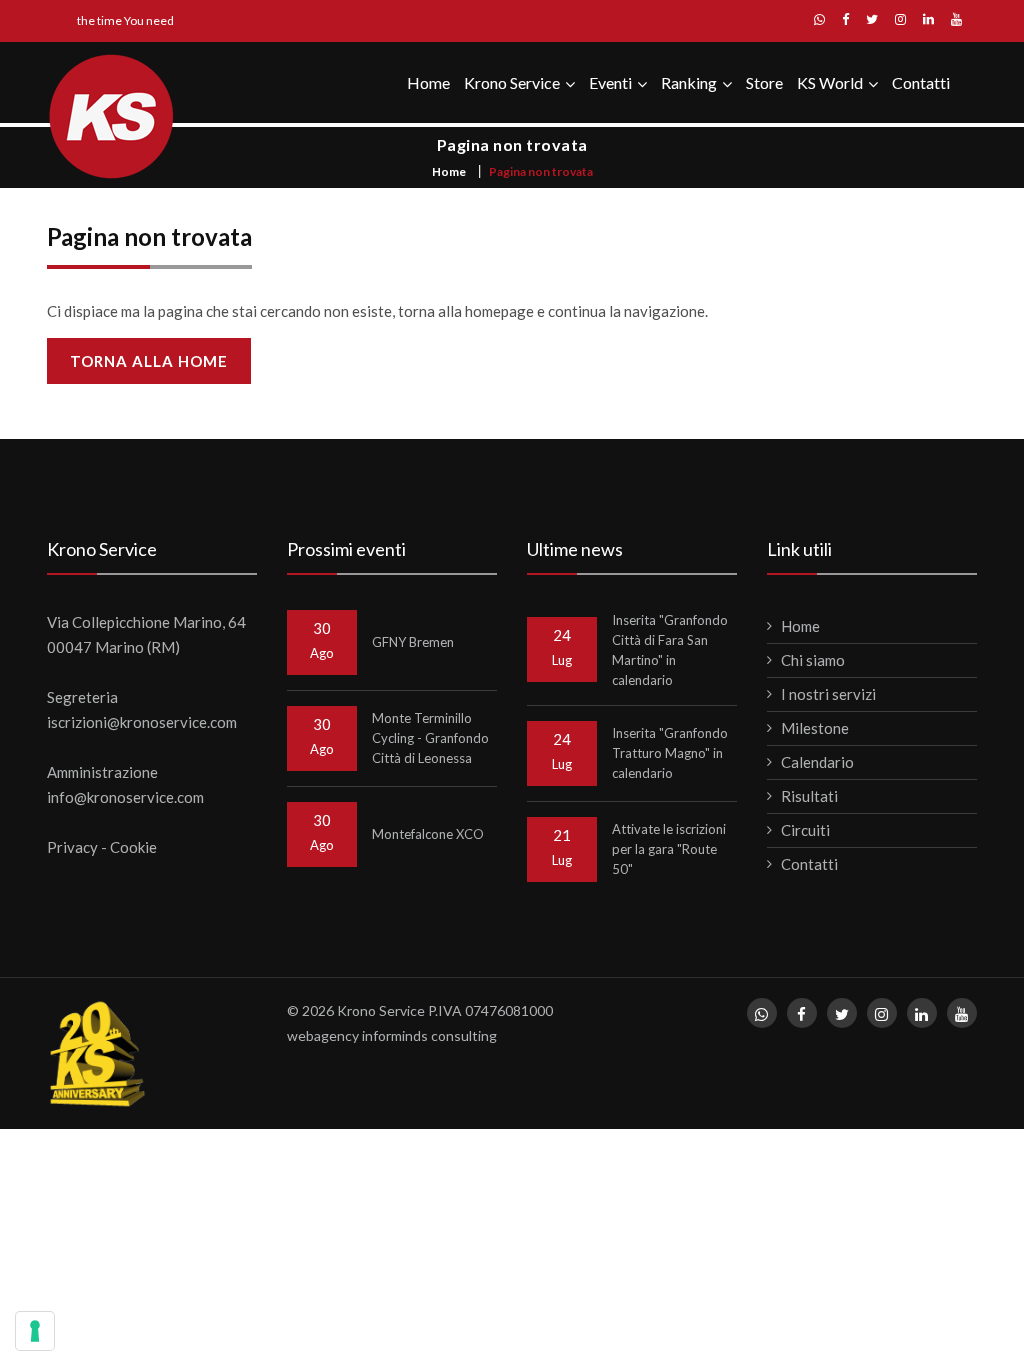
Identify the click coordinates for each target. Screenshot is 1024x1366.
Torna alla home (149, 361)
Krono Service (512, 82)
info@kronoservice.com (125, 797)
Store (764, 82)
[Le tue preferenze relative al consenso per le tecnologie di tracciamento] (35, 1331)
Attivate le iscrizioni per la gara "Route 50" (669, 849)
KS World (830, 82)
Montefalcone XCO (428, 834)
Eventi (610, 82)
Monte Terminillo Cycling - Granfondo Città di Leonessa (430, 738)
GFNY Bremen (413, 642)
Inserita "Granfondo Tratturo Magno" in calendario (670, 753)
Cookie (133, 847)
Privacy (72, 847)
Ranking (689, 82)
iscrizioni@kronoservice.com (142, 722)
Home (428, 82)
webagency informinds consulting (392, 1035)
